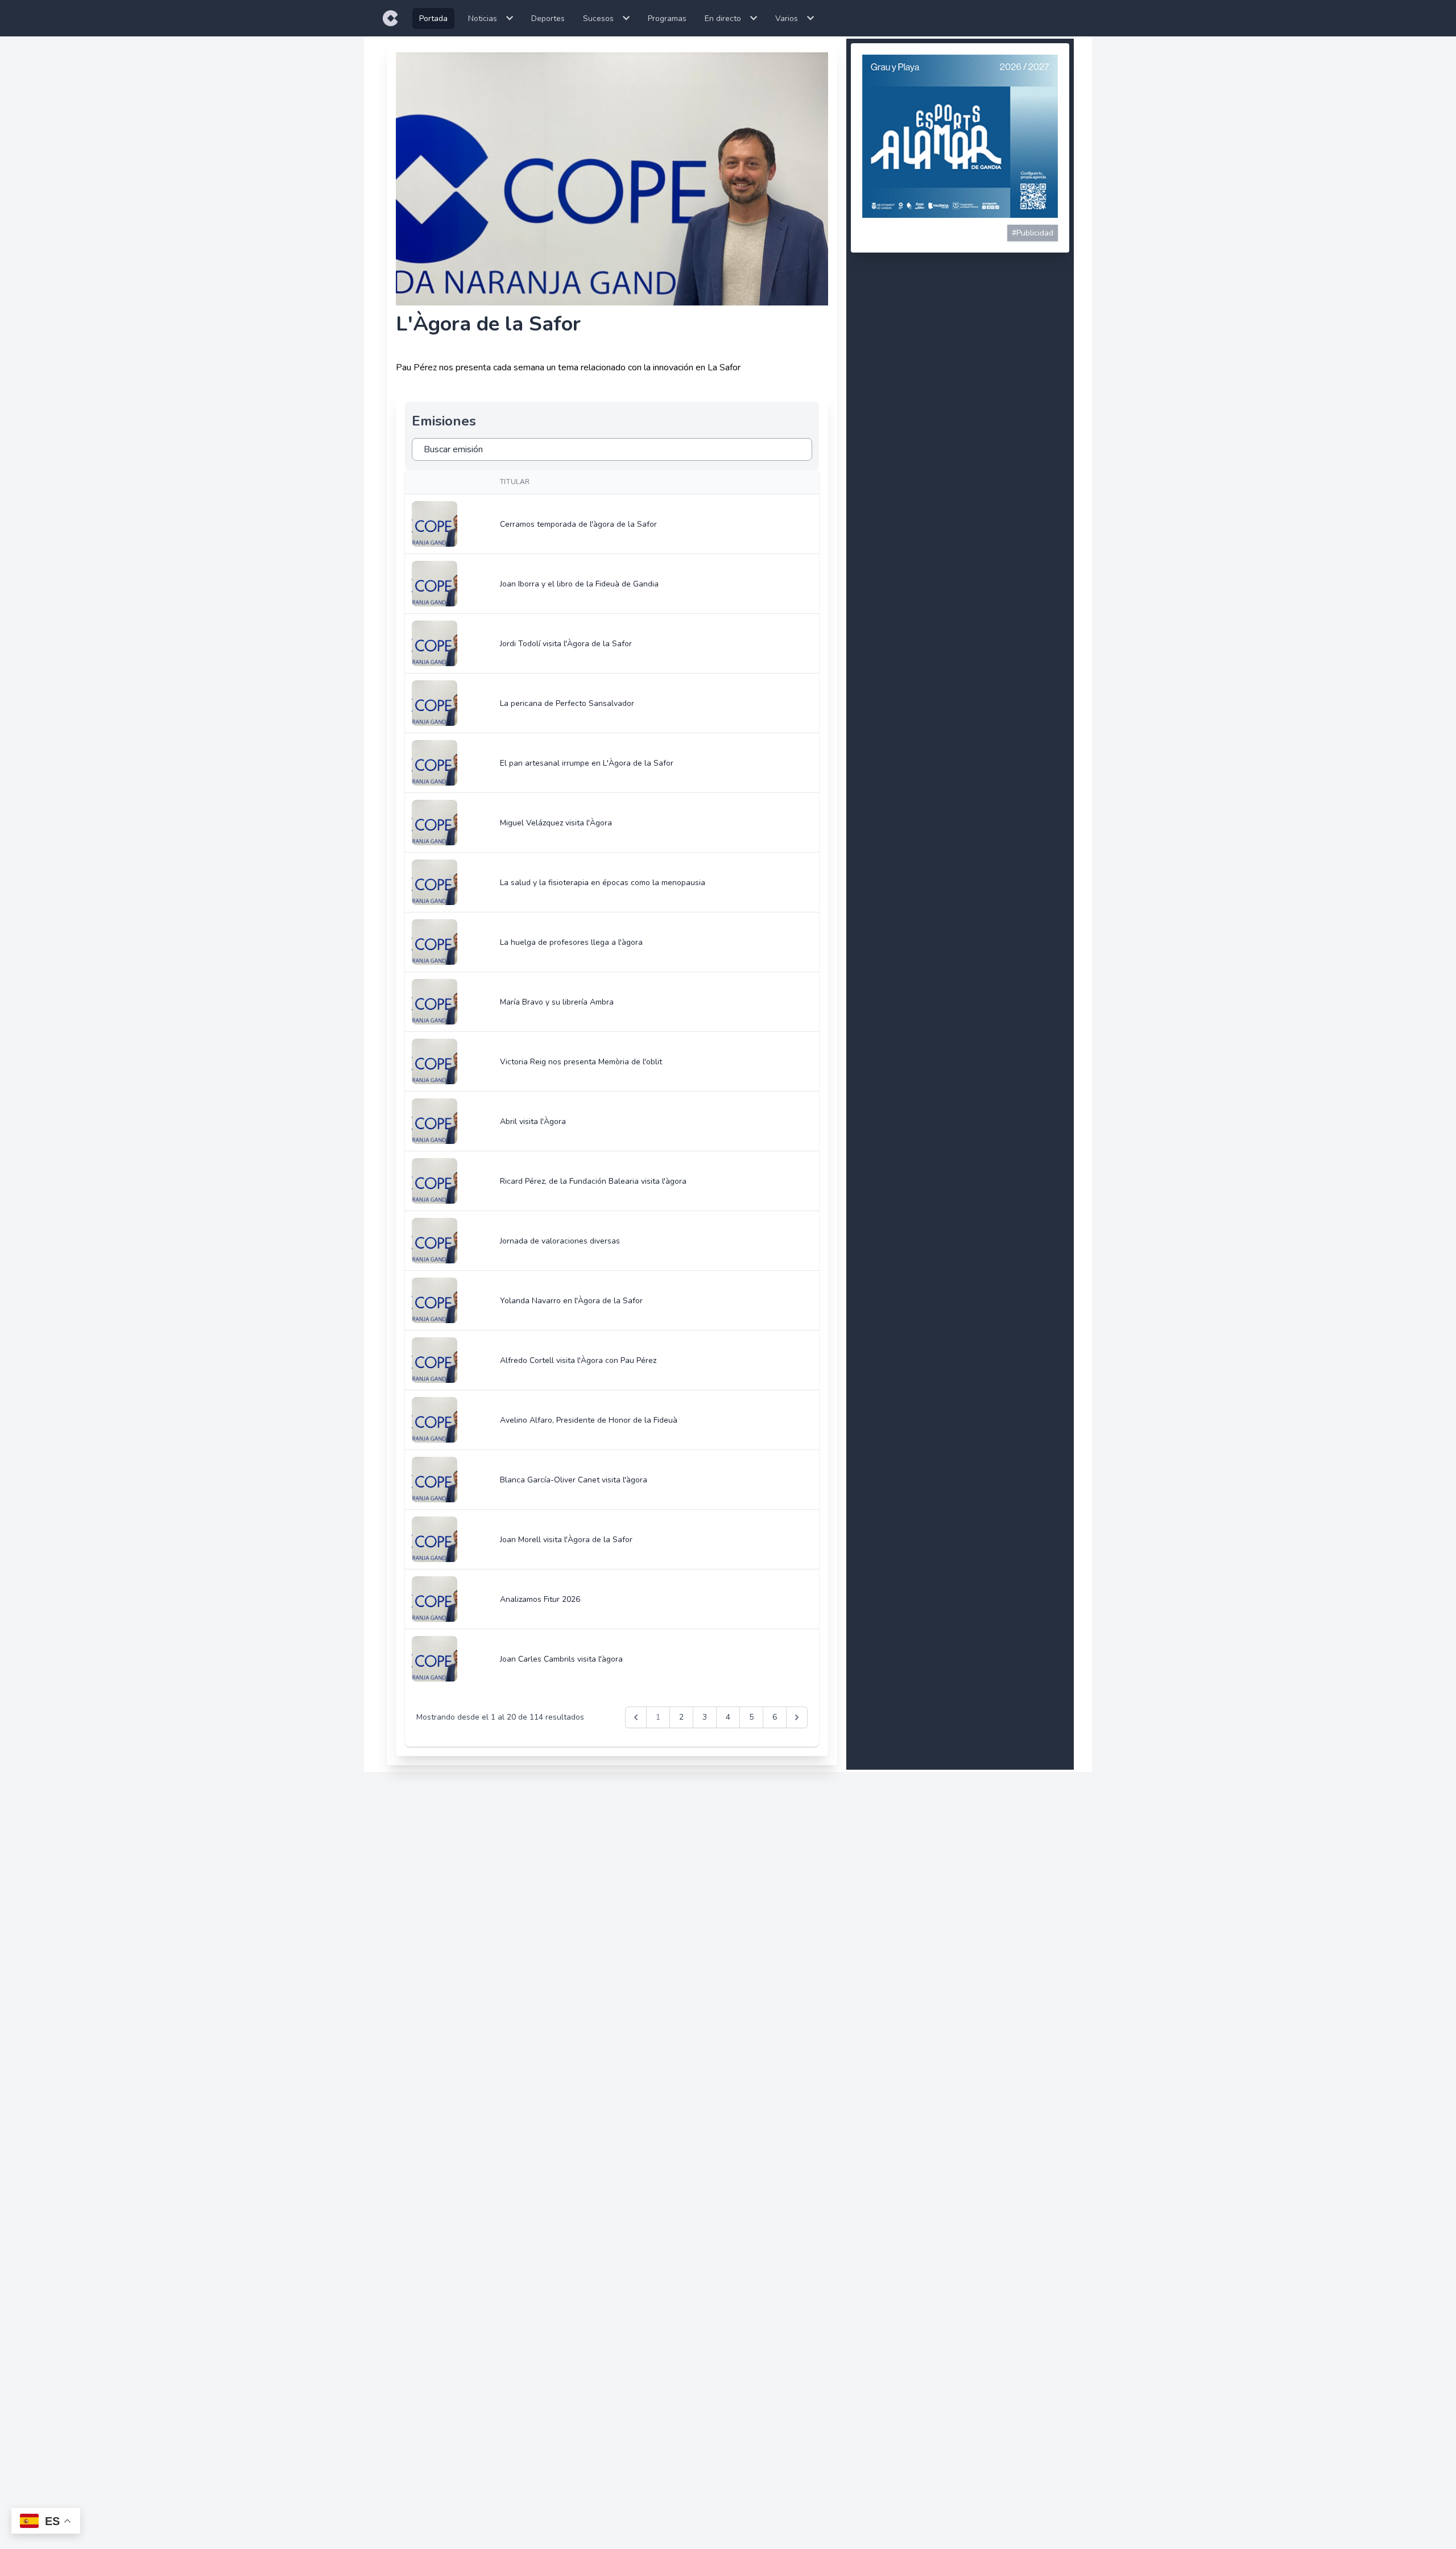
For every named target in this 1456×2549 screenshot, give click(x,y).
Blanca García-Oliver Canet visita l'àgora (574, 1480)
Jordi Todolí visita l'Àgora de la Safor (566, 644)
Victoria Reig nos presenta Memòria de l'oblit (581, 1062)
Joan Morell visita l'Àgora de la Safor (566, 1540)
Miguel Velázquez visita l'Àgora (556, 823)
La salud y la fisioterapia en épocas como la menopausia (603, 883)
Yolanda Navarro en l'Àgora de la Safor (571, 1301)
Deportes (548, 18)
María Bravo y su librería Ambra (557, 1002)
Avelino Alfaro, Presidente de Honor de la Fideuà (589, 1420)
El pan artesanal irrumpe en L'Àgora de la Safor (587, 763)
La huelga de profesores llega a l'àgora (571, 942)
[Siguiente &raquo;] (797, 1717)
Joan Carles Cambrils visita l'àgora (561, 1659)
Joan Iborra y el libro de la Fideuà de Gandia (579, 584)
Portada (433, 18)
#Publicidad (1033, 233)
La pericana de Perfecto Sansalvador (567, 703)
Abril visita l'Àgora (533, 1121)
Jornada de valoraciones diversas (560, 1241)
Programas (667, 18)
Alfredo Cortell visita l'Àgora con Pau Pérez (578, 1360)
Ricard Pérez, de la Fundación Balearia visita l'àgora (593, 1181)
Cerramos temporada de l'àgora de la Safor (578, 524)
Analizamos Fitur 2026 (540, 1599)
